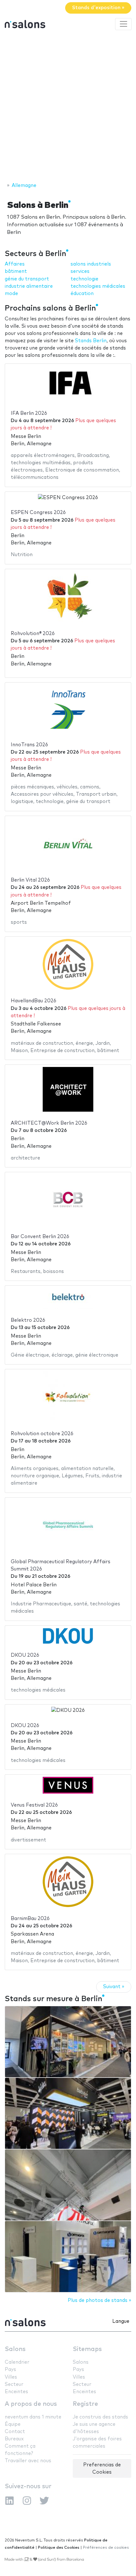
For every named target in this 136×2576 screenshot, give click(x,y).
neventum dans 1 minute (33, 2417)
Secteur (14, 2384)
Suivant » (114, 1987)
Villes (11, 2377)
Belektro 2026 (28, 1320)
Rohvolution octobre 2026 (42, 1434)
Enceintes (16, 2392)
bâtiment (16, 271)
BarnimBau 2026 (30, 1919)
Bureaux (14, 2439)
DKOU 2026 (25, 1655)
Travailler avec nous (28, 2461)
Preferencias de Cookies (102, 2469)
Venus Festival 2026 (34, 1805)
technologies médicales (98, 286)
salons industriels (91, 264)
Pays (10, 2370)
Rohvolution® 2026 (33, 634)
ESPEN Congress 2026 (38, 513)
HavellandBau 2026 (34, 1001)
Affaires (15, 264)
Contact (15, 2432)
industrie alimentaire (29, 286)
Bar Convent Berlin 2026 (40, 1237)
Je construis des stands (100, 2417)
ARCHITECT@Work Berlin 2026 (49, 1123)
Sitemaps (87, 2349)
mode (11, 294)
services (80, 271)
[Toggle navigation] (123, 24)
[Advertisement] (68, 107)
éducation (82, 294)
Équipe (13, 2424)
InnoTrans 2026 (29, 745)
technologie (84, 279)
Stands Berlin (91, 341)
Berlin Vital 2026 (30, 880)
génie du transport (27, 279)
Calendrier (17, 2362)
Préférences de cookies (106, 2548)
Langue (121, 2321)
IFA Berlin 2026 (29, 413)
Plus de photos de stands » (99, 2300)
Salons (15, 2349)
